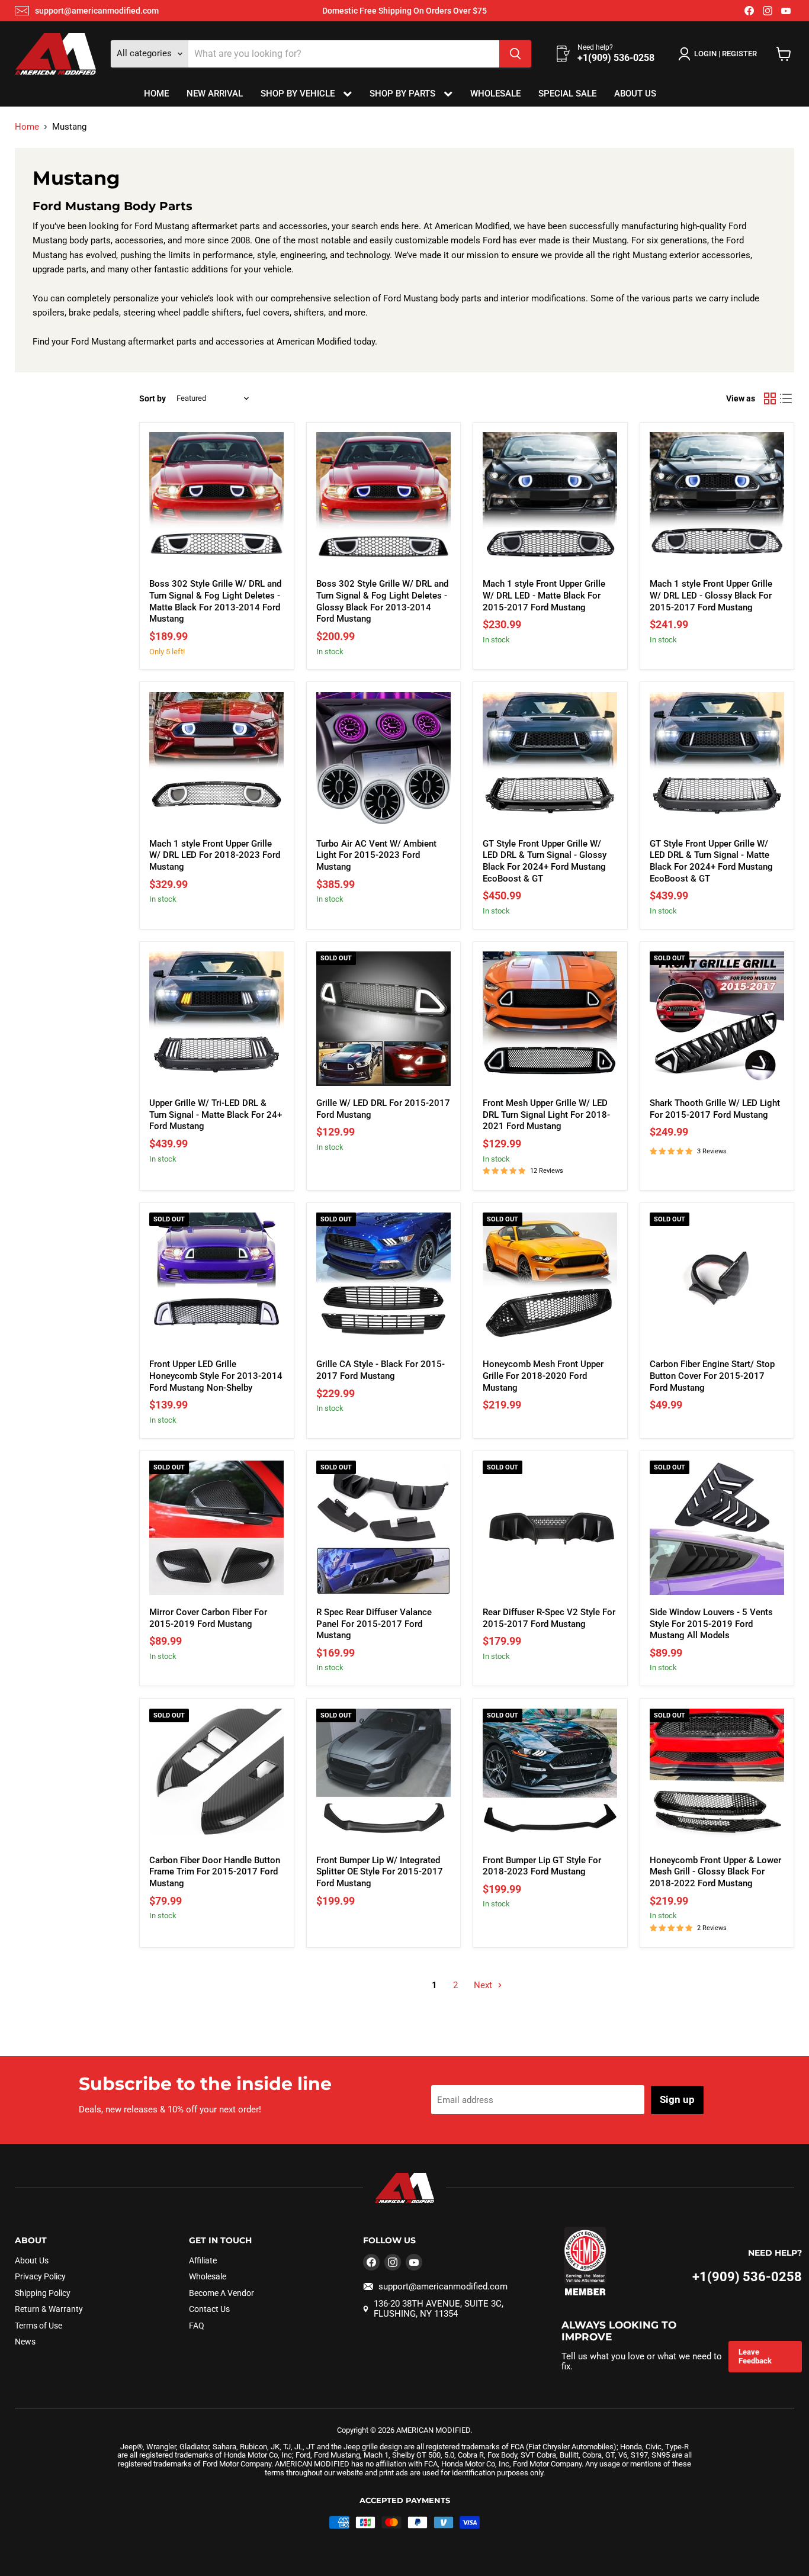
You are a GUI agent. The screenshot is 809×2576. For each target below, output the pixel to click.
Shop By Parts (404, 94)
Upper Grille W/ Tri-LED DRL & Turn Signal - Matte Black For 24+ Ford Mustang (216, 1115)
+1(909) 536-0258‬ (747, 2277)
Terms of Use (38, 2326)
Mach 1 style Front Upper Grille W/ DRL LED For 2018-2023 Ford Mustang (215, 855)
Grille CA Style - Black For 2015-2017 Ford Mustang (381, 1370)
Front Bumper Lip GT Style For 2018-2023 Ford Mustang (542, 1866)
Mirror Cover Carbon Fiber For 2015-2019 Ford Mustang (208, 1618)
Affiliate (203, 2260)
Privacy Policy (40, 2276)
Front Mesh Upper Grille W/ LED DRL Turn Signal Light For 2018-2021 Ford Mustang (546, 1115)
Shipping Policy (43, 2293)
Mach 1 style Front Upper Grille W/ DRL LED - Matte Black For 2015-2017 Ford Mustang (544, 595)
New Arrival (215, 94)
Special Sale (567, 94)
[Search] (515, 54)
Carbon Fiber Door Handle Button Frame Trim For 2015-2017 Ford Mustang (215, 1872)
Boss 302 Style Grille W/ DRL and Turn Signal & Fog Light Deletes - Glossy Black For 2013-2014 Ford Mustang (382, 601)
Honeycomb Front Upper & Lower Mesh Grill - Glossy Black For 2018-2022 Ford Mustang (715, 1872)
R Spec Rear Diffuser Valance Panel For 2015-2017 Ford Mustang (374, 1624)
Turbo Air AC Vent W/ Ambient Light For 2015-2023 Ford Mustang (376, 855)
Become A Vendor (221, 2293)
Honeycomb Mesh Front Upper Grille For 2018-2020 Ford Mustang (543, 1376)
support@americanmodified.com (97, 11)
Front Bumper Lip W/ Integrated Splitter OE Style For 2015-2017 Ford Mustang (380, 1872)
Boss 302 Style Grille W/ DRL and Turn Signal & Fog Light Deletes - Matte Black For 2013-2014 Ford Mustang (215, 601)
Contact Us (209, 2309)
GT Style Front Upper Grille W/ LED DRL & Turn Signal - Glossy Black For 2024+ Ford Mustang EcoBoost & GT (545, 861)
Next (484, 1985)
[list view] (786, 398)
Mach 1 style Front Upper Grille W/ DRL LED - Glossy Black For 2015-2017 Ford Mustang (711, 595)
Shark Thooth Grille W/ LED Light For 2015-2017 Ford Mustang (715, 1109)
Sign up (677, 2099)
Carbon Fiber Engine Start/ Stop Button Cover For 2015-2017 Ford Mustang (712, 1376)
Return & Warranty (49, 2309)
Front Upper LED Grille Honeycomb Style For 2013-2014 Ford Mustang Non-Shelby (216, 1376)
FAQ (197, 2326)
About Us (635, 94)
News (25, 2342)
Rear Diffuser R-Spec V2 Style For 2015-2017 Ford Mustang (549, 1618)
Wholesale (495, 94)
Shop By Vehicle (299, 94)
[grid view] (770, 398)
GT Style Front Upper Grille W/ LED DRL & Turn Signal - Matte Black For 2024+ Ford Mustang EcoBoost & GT (711, 861)
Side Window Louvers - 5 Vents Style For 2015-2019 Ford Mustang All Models (711, 1624)
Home (156, 94)
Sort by (153, 398)
